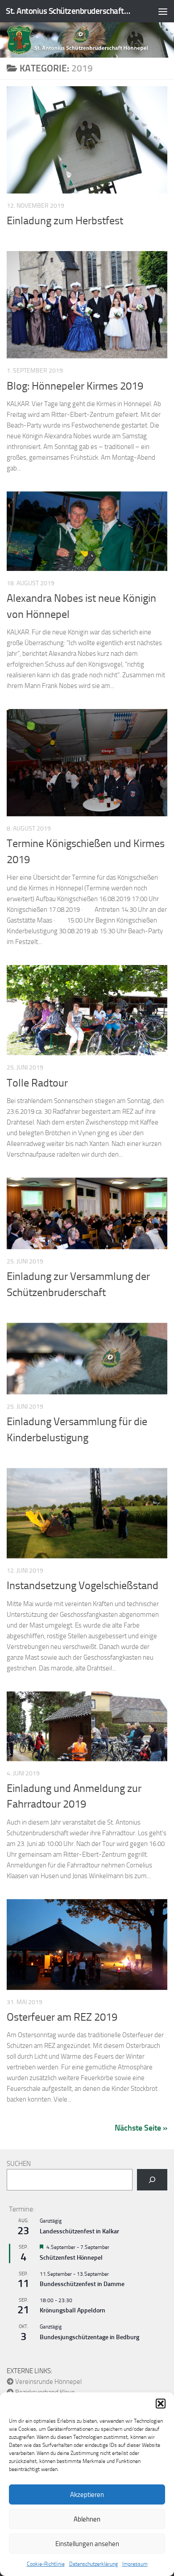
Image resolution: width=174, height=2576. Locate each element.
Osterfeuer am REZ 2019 (62, 2017)
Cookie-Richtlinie (46, 2564)
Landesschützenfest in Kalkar (79, 2231)
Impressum (135, 2564)
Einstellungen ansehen (87, 2544)
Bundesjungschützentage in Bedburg (89, 2337)
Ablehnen (87, 2519)
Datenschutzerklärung (93, 2564)
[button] (161, 2404)
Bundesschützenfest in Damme (82, 2284)
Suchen (19, 2164)
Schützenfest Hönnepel (71, 2258)
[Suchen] (152, 2180)
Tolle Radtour (37, 1083)
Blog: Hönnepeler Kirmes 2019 (75, 386)
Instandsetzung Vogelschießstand (83, 1586)
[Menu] (163, 11)
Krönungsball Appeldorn (72, 2310)
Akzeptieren (87, 2495)
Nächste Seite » (141, 2128)
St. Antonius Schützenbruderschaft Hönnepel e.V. (68, 11)
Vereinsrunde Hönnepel (48, 2382)
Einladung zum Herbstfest (65, 221)
